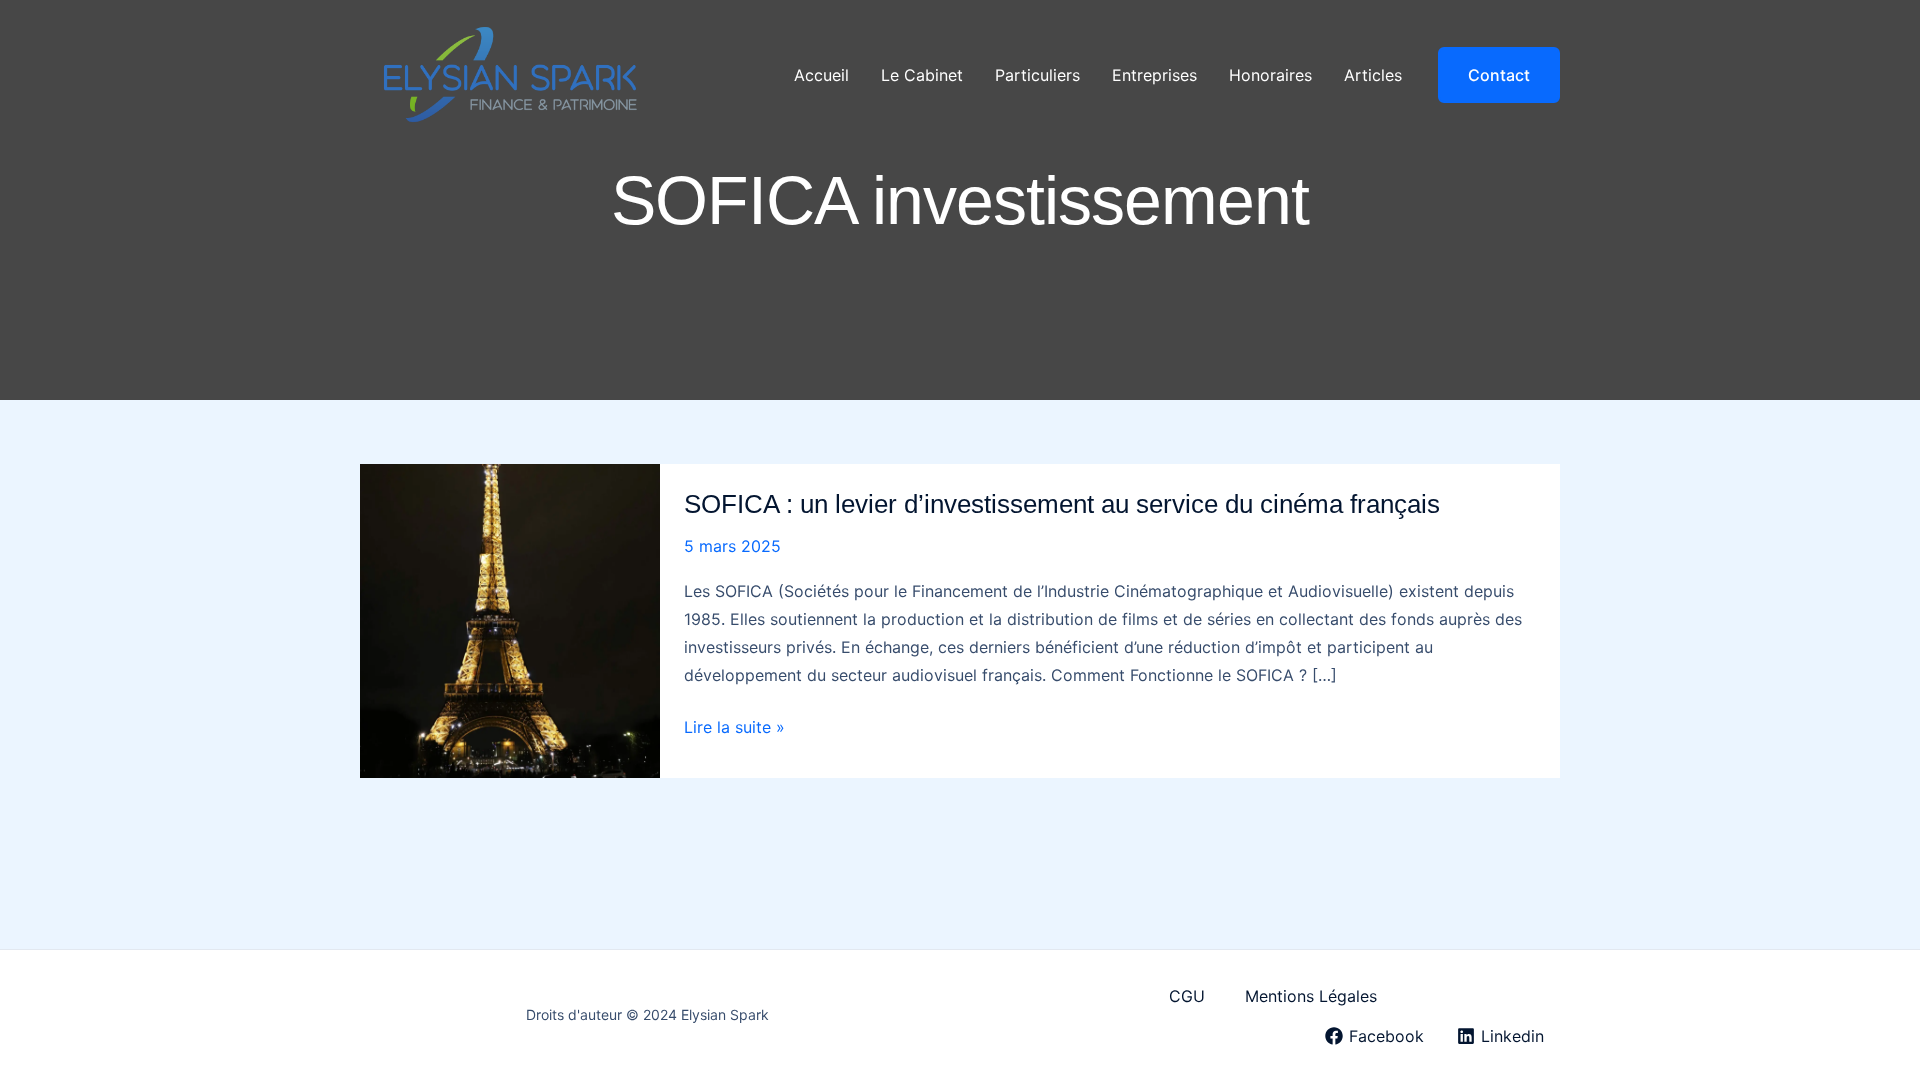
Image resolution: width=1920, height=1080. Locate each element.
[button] (1499, 75)
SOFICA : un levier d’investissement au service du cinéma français (1062, 504)
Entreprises (1154, 75)
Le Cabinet (922, 75)
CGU (1187, 996)
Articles (1373, 75)
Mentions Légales (1311, 996)
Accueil (821, 75)
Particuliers (1037, 75)
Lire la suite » (734, 728)
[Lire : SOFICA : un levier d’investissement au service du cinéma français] (510, 619)
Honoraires (1270, 75)
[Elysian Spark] (510, 73)
